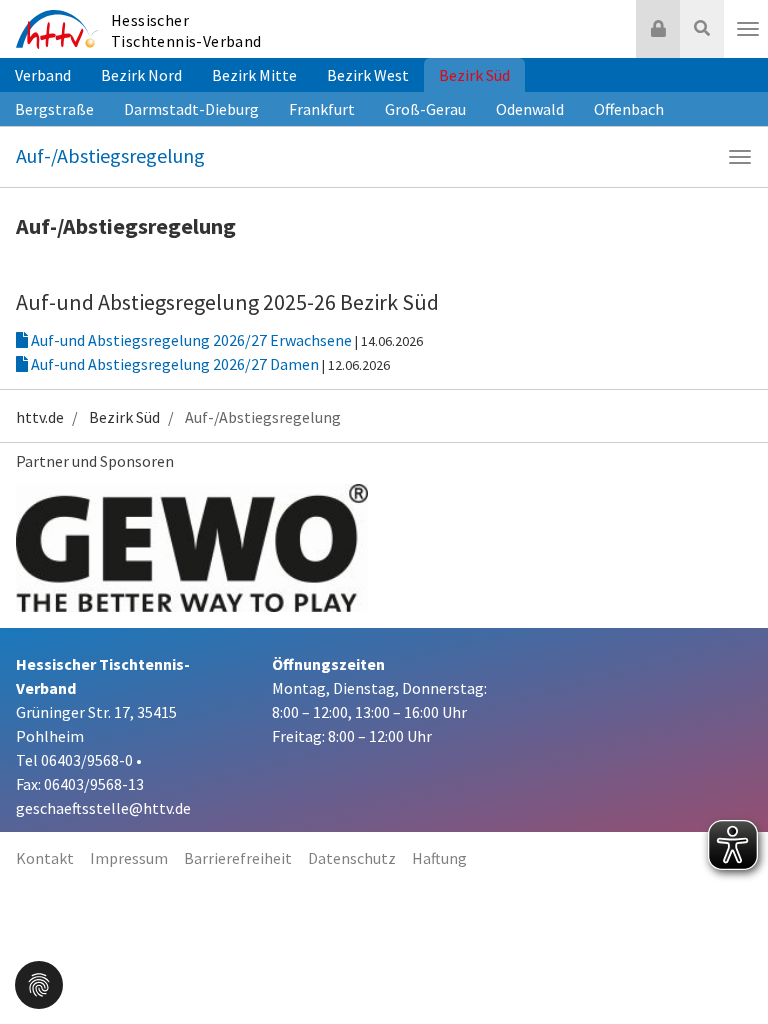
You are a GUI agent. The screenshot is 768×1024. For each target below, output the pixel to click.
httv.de (40, 417)
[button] (39, 983)
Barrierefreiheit (238, 858)
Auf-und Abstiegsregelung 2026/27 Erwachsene (191, 340)
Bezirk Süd (474, 75)
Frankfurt (322, 109)
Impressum (129, 858)
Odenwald (530, 109)
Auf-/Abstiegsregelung (110, 155)
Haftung (439, 858)
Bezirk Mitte (254, 75)
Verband (43, 75)
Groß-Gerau (425, 109)
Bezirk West (368, 75)
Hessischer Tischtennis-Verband (186, 30)
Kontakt (45, 858)
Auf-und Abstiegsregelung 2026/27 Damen (175, 364)
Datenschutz (352, 858)
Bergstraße (54, 109)
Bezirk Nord (141, 75)
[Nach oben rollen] (728, 968)
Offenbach (629, 109)
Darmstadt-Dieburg (191, 109)
